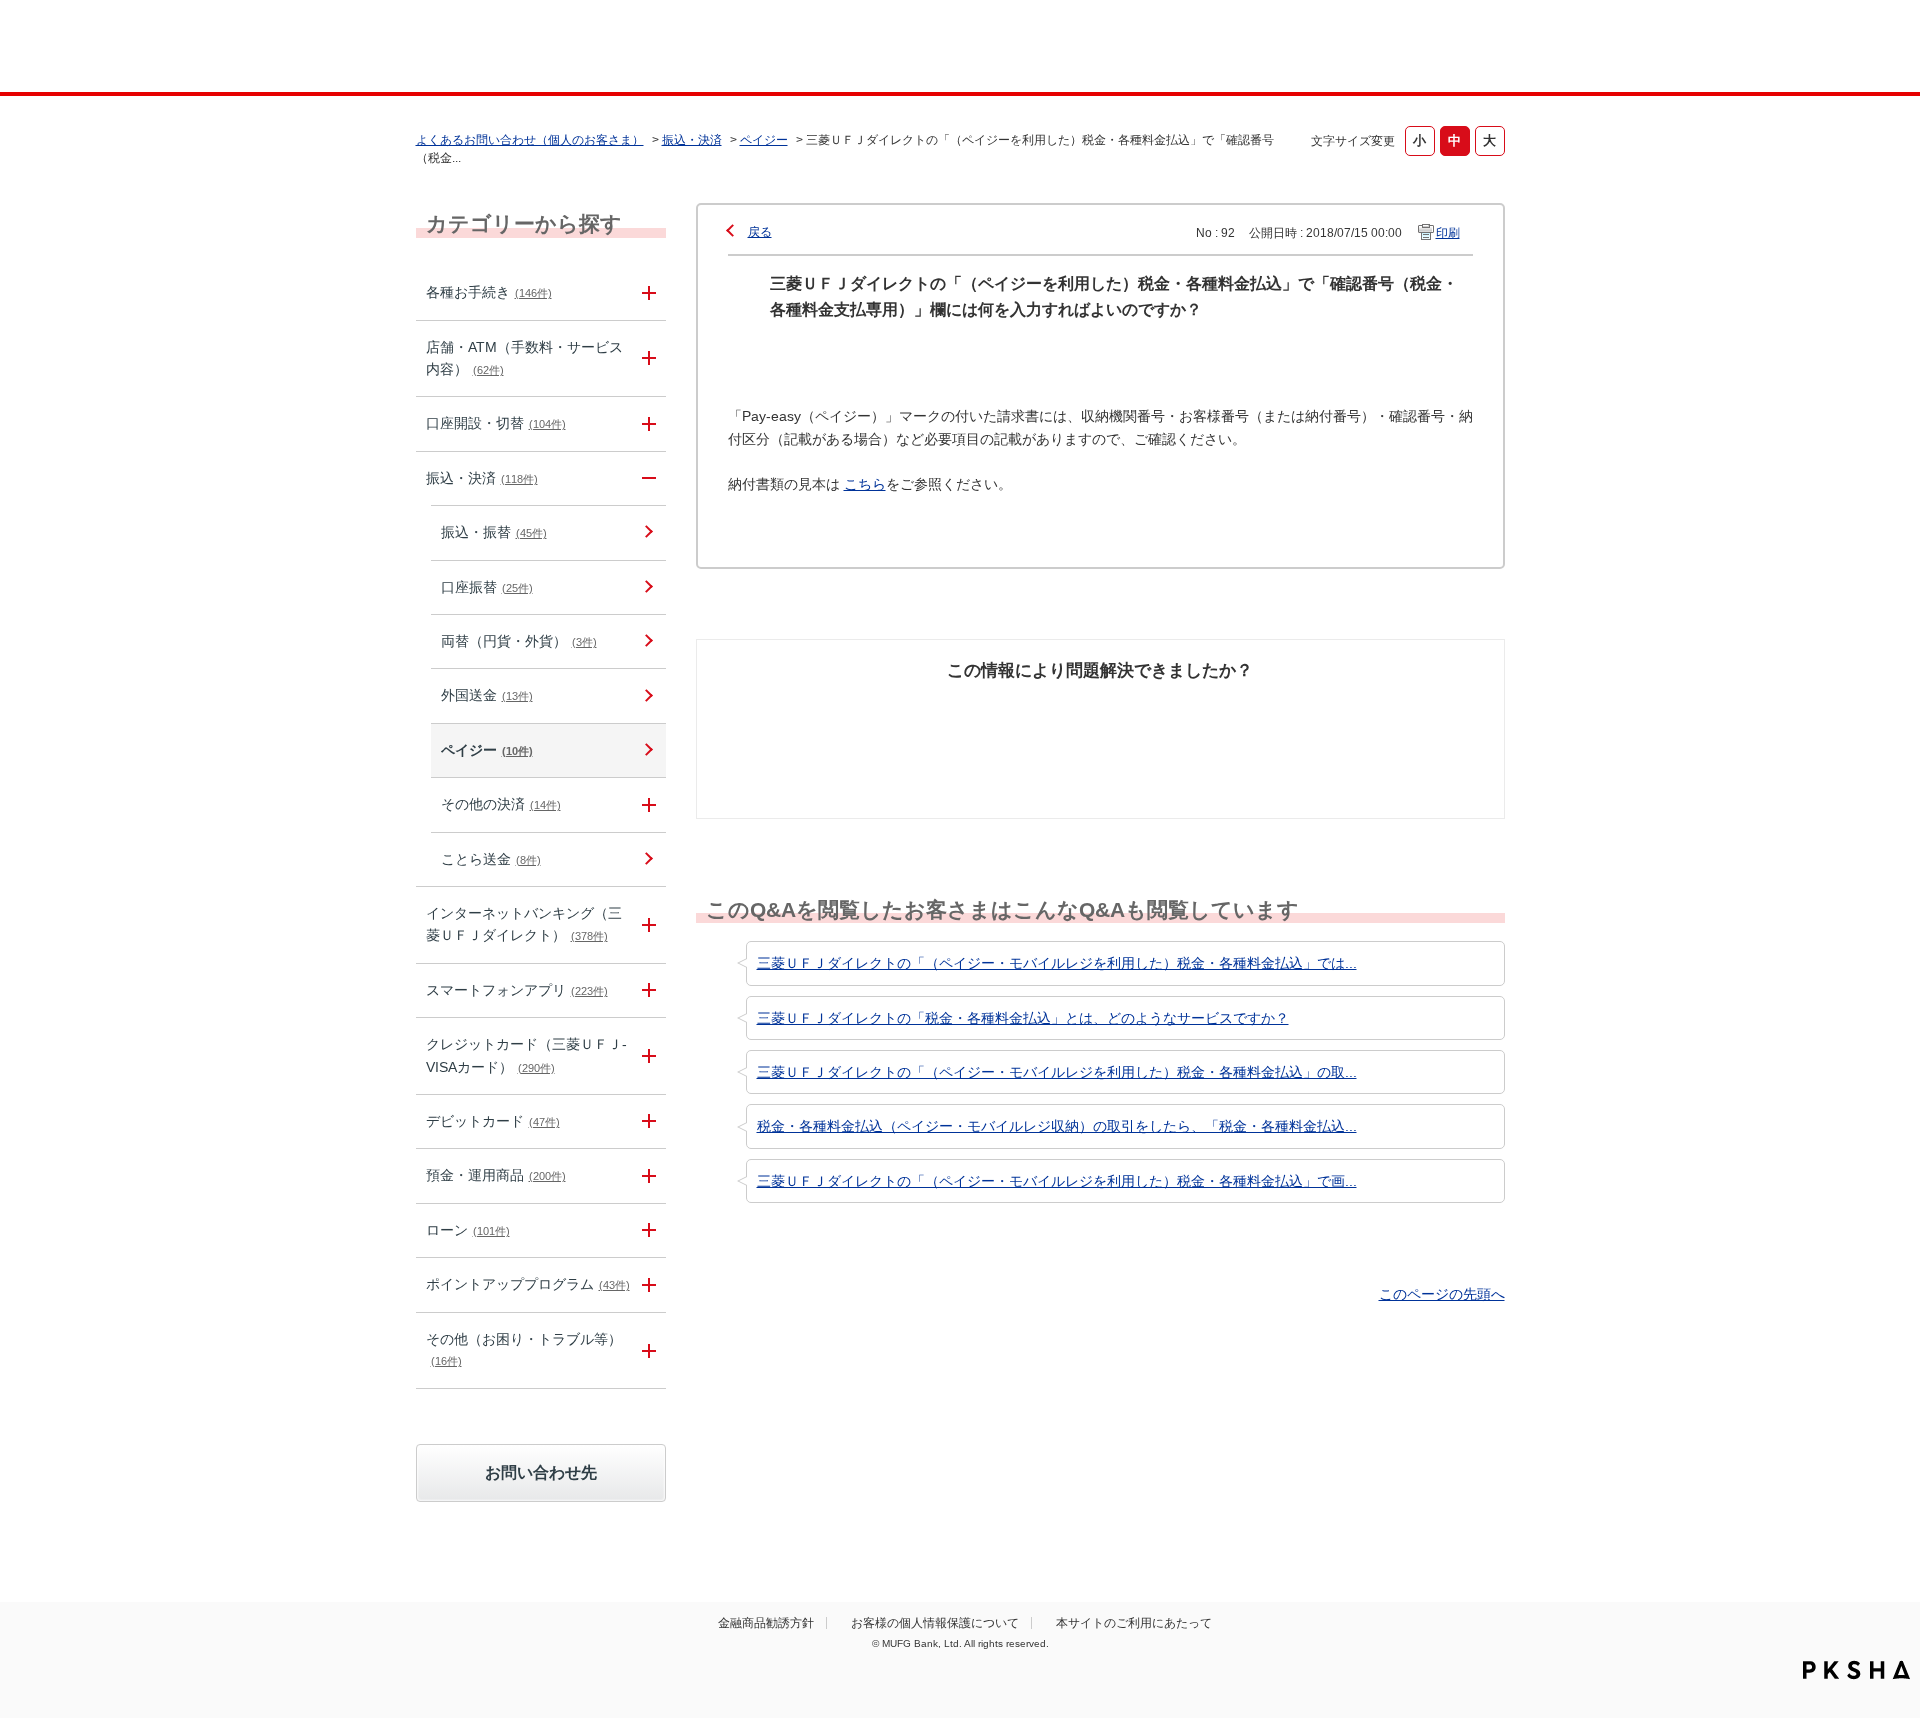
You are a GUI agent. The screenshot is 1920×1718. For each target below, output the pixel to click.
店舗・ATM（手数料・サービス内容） (524, 358)
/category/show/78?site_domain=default (646, 1350)
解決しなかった (1175, 709)
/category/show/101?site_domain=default (646, 1121)
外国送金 (487, 695)
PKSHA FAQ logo (1856, 1670)
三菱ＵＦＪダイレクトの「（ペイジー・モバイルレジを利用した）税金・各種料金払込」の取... (1057, 1072)
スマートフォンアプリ (517, 990)
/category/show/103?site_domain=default (646, 1230)
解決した (800, 709)
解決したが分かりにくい (1013, 720)
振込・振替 (494, 532)
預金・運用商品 (496, 1175)
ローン (468, 1230)
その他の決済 (501, 804)
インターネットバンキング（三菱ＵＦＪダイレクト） (524, 924)
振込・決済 (692, 140)
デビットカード (493, 1121)
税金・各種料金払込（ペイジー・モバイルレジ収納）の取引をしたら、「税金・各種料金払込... (1057, 1126)
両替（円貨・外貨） (519, 641)
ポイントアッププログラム (528, 1284)
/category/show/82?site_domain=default (646, 1175)
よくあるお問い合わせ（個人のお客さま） (530, 140)
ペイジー (764, 140)
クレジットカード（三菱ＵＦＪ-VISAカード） (526, 1055)
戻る (760, 232)
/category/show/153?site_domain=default (646, 990)
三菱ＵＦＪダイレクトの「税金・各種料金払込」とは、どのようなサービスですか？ (1023, 1018)
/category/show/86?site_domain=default (646, 292)
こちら (865, 484)
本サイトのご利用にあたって (1134, 1623)
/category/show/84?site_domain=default (646, 925)
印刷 (1448, 233)
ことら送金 (491, 859)
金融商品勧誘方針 (766, 1623)
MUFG (586, 48)
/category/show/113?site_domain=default (646, 359)
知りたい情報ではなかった (1358, 720)
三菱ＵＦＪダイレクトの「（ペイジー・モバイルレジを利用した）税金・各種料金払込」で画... (1057, 1181)
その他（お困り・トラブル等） (524, 1349)
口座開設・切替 (496, 423)
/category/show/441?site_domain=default (646, 1284)
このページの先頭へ (1442, 1294)
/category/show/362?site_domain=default (646, 1056)
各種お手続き (489, 292)
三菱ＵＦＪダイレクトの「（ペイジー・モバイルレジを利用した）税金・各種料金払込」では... (1057, 963)
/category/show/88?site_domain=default (646, 423)
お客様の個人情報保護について (935, 1623)
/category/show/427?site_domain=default (646, 804)
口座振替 (487, 587)
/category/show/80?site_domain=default (646, 478)
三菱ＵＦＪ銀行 (1343, 49)
